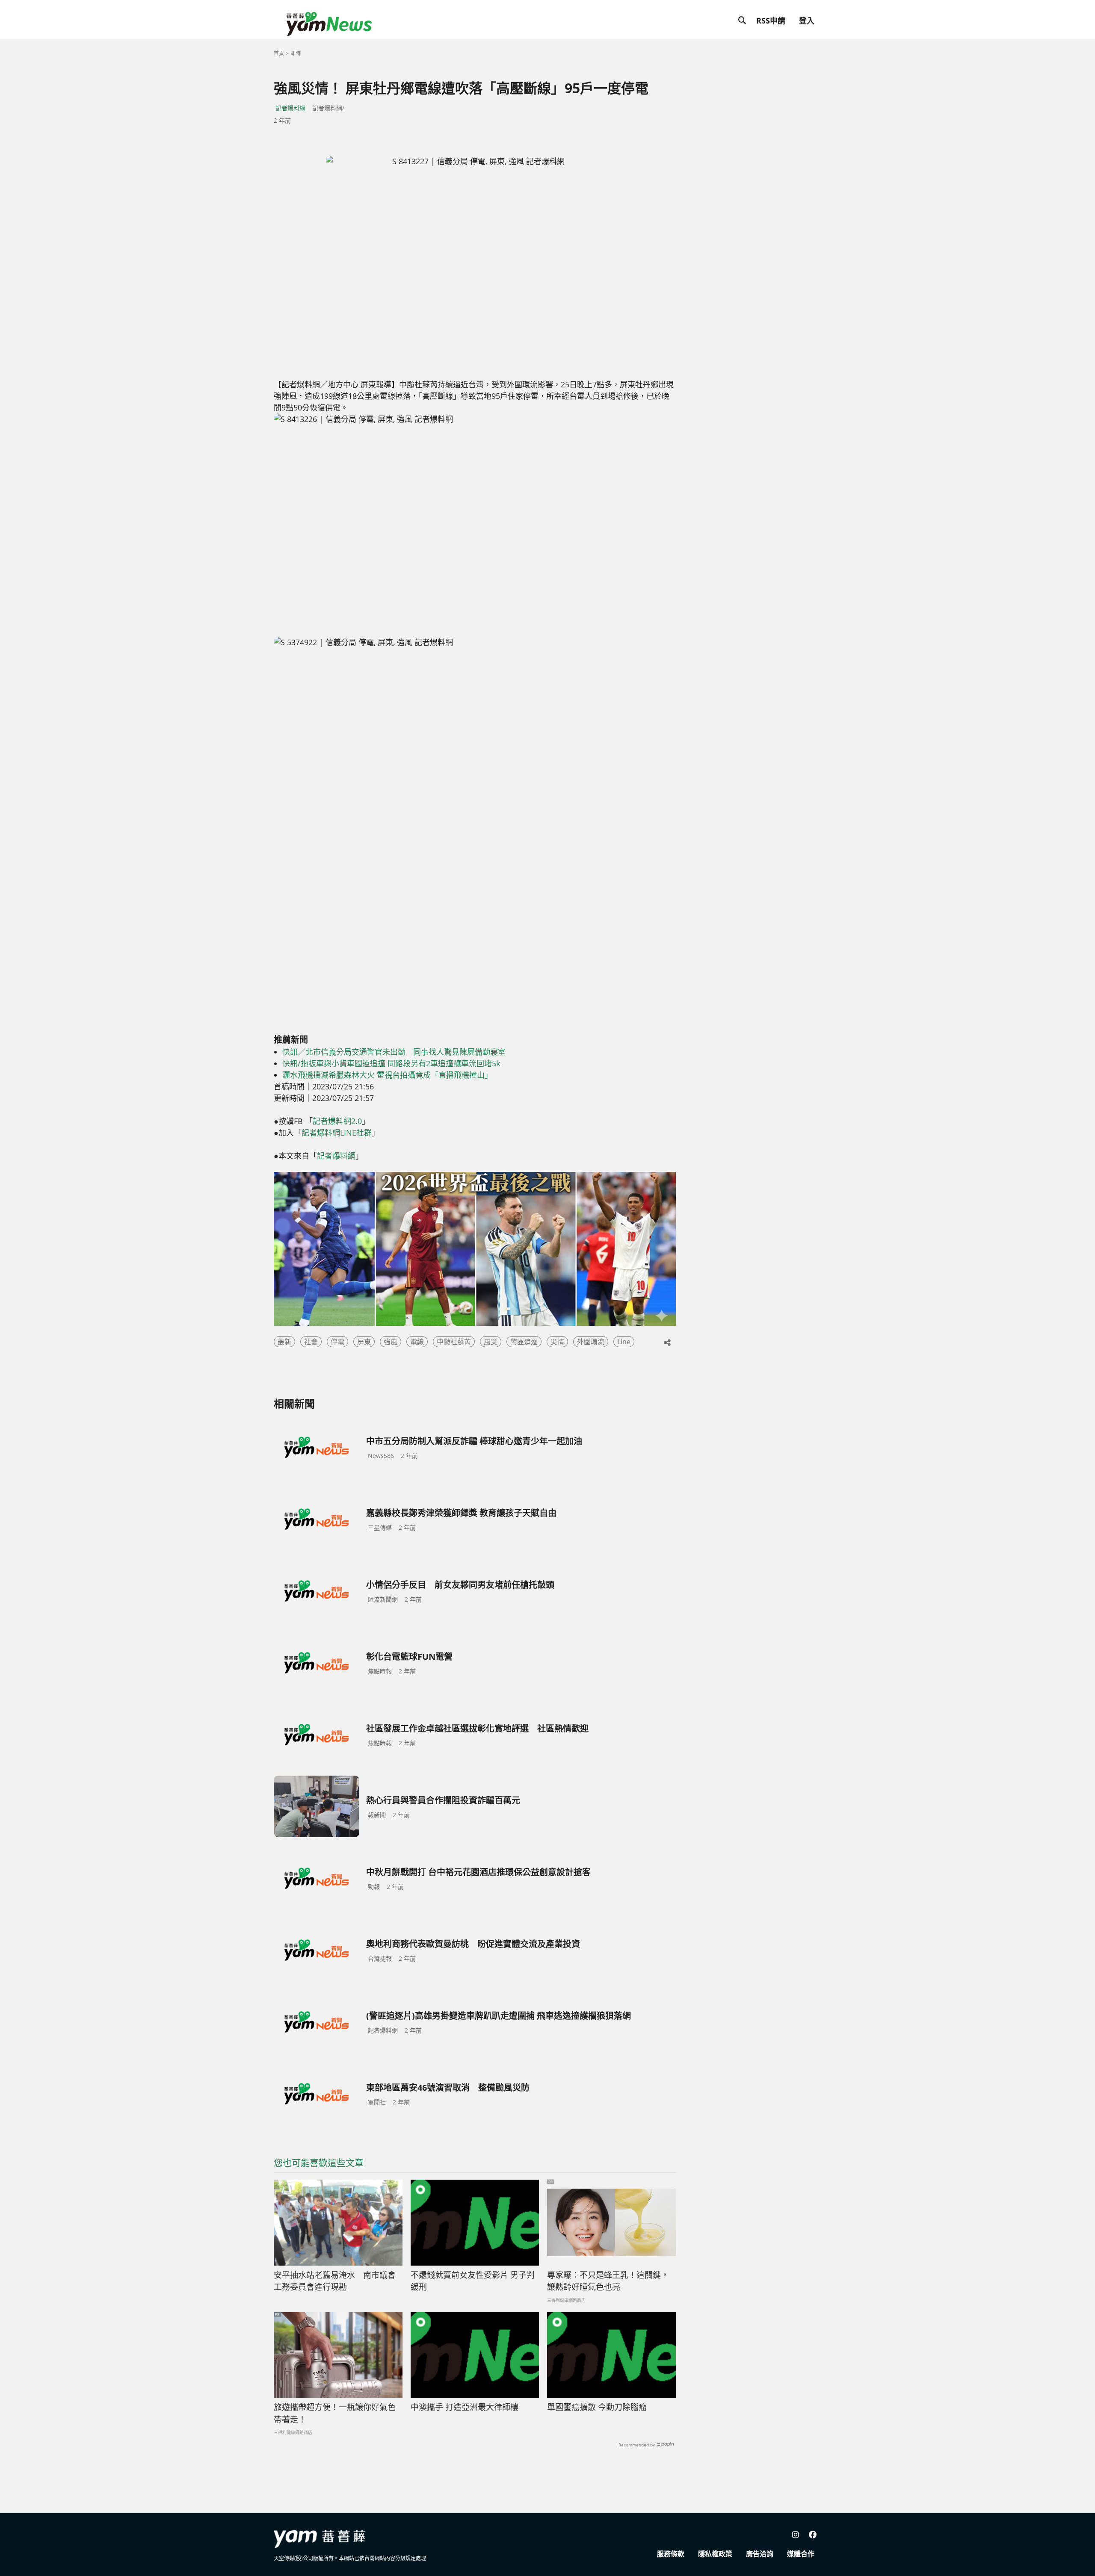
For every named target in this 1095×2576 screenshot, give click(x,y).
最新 (284, 1342)
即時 (296, 53)
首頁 (279, 53)
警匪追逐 (524, 1342)
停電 (337, 1342)
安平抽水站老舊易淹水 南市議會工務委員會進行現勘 (335, 2281)
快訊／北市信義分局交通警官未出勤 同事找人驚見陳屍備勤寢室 (394, 1052)
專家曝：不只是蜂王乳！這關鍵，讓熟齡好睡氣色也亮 (608, 2281)
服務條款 (671, 2554)
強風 (391, 1342)
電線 (417, 1342)
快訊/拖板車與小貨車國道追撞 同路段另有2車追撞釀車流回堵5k (391, 1063)
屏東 (364, 1342)
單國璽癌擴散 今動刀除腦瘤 (597, 2407)
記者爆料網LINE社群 (337, 1133)
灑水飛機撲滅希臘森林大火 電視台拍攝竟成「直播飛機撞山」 (387, 1075)
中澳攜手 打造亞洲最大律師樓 (465, 2407)
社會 (311, 1342)
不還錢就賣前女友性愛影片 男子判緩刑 (473, 2281)
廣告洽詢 (760, 2554)
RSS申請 (771, 21)
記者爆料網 (290, 108)
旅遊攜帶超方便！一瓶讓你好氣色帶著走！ (335, 2413)
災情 (557, 1342)
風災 (491, 1342)
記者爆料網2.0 (337, 1121)
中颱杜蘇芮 (454, 1342)
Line (624, 1342)
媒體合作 (801, 2554)
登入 (807, 21)
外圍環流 (591, 1342)
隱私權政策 (715, 2554)
